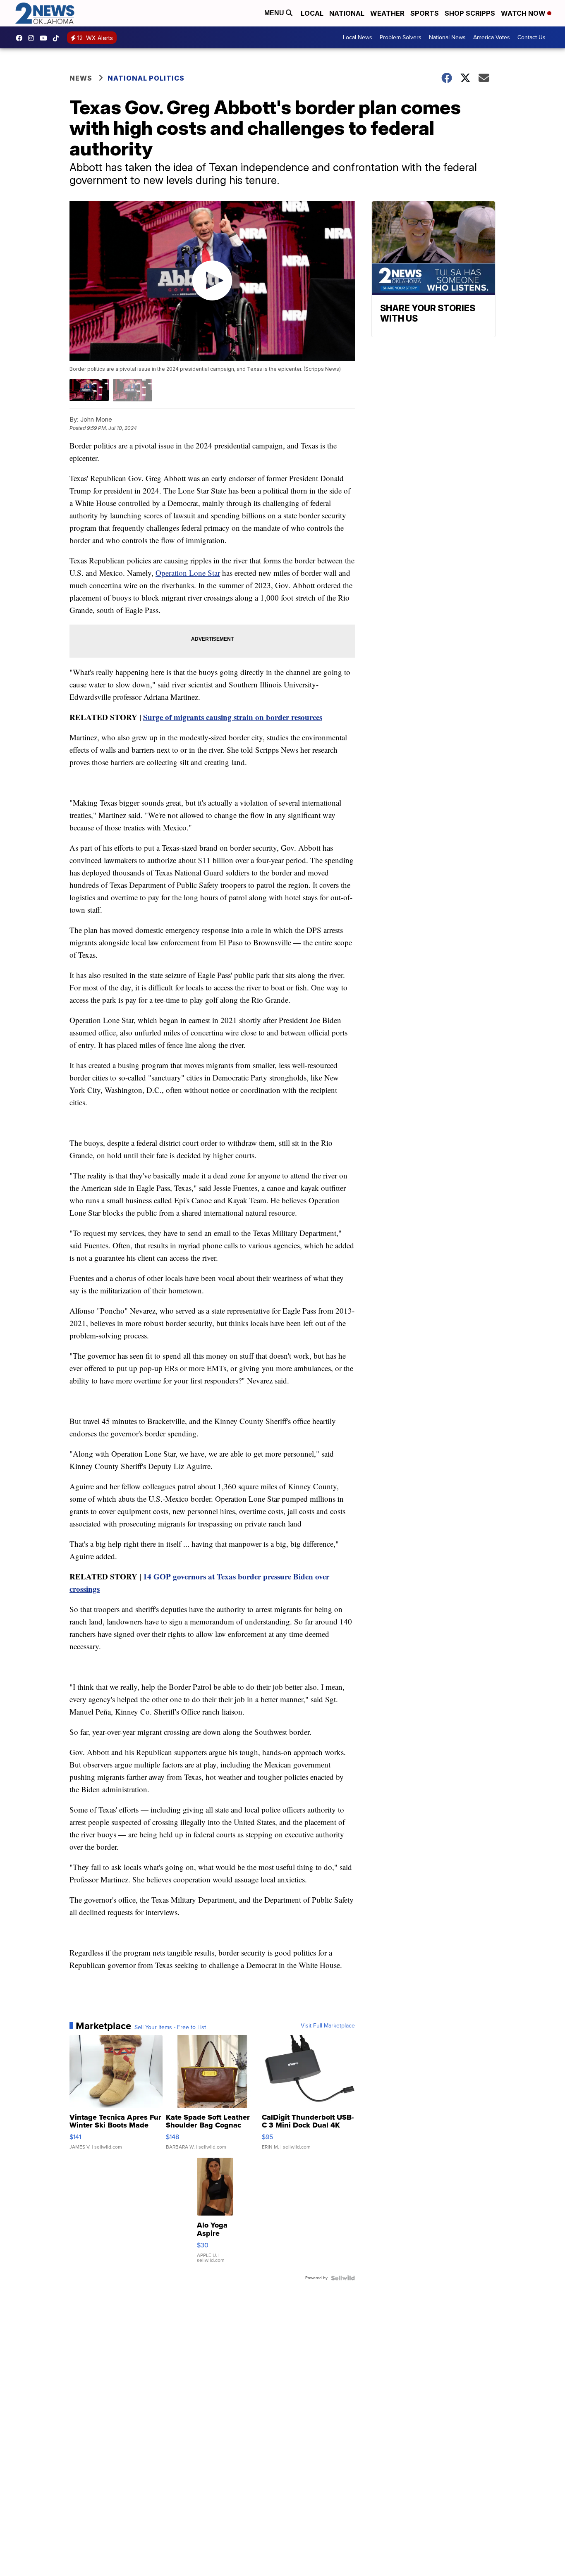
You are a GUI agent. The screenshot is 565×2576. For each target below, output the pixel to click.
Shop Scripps (470, 13)
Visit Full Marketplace (328, 2026)
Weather (387, 13)
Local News (358, 37)
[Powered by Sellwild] (343, 2278)
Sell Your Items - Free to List (170, 2027)
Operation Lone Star (188, 573)
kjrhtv (21, 38)
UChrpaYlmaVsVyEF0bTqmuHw (45, 38)
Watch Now (524, 13)
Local (312, 13)
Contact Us (531, 37)
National (347, 13)
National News (447, 37)
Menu (275, 13)
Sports (425, 13)
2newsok (33, 38)
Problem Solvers (401, 37)
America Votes (492, 37)
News (81, 78)
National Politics (146, 78)
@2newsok (58, 38)
